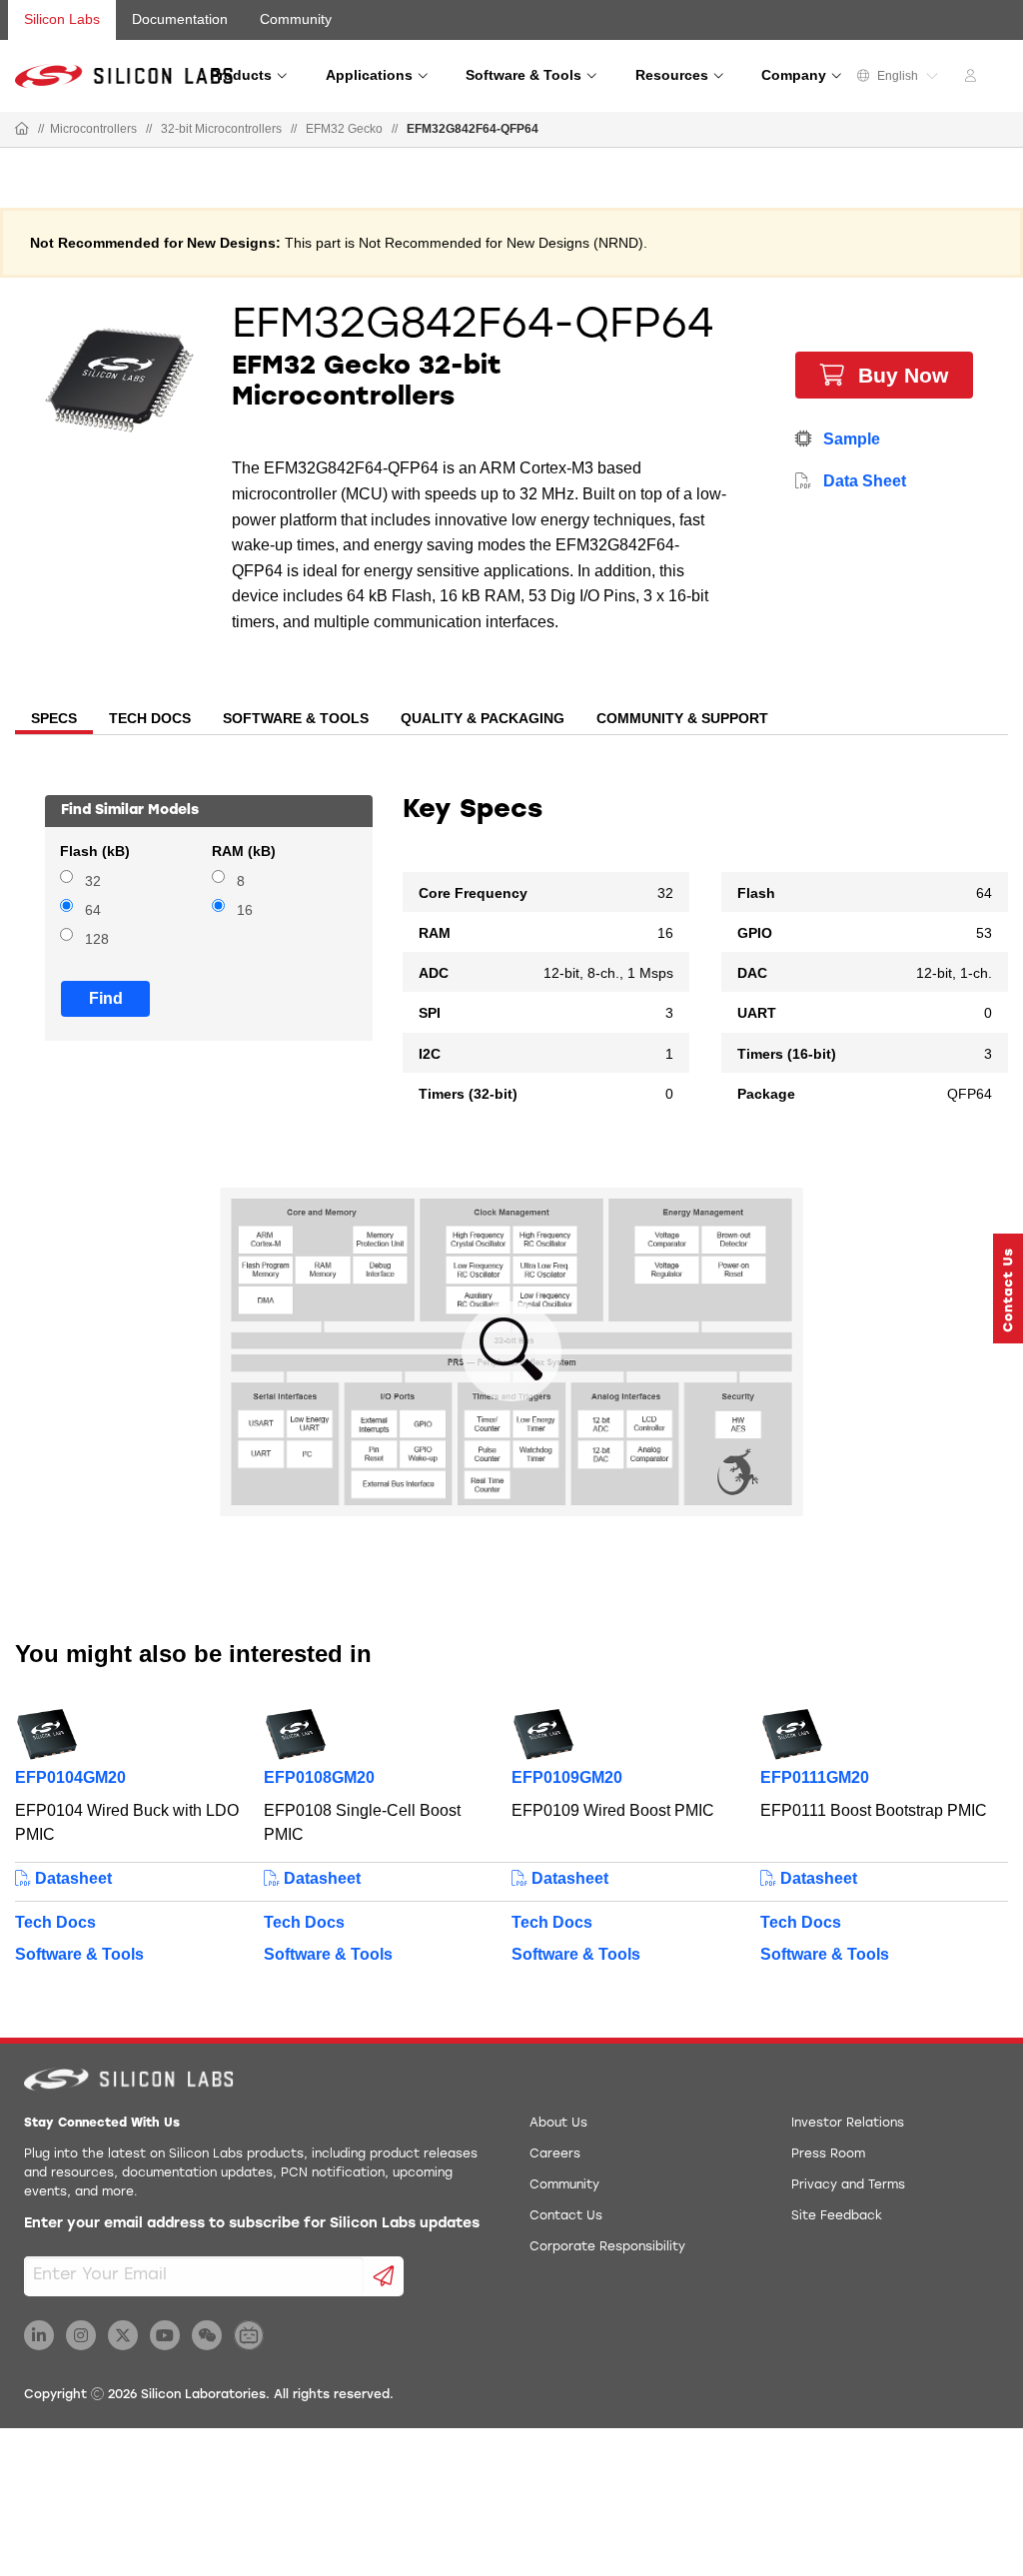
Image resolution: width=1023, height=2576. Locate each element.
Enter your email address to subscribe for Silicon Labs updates (252, 2224)
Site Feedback (837, 2216)
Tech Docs (55, 1922)
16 (245, 910)
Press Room (828, 2154)
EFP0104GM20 (70, 1777)
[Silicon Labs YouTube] (165, 2335)
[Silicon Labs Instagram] (81, 2335)
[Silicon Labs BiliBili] (249, 2335)
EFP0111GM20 (815, 1777)
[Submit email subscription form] (384, 2276)
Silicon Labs (62, 19)
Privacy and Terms (848, 2185)
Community (296, 19)
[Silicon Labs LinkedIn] (39, 2335)
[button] (1008, 1288)
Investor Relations (848, 2124)
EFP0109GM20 (567, 1777)
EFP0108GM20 (319, 1777)
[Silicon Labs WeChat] (207, 2335)
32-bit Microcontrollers (221, 129)
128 (97, 939)
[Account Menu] (973, 79)
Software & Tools (79, 1954)
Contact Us (566, 2216)
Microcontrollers (93, 129)
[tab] (54, 720)
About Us (558, 2124)
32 (93, 881)
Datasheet (71, 1878)
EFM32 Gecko (344, 129)
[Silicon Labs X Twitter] (123, 2335)
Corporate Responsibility (607, 2247)
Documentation (180, 19)
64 (93, 910)
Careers (555, 2154)
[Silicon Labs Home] (22, 130)
